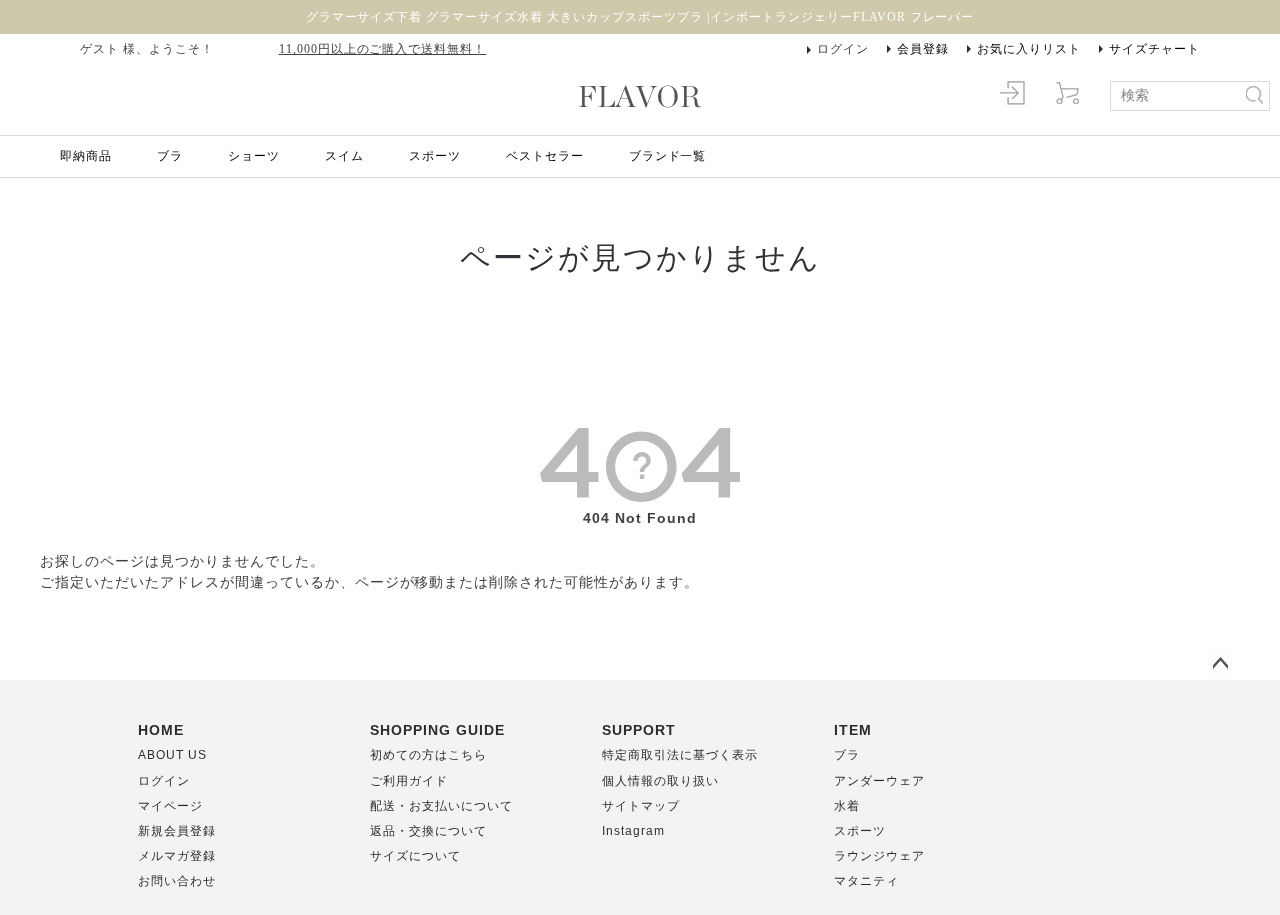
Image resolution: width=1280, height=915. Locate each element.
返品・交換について (428, 831)
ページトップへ (1220, 664)
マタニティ (866, 881)
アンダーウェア (879, 781)
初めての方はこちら (428, 755)
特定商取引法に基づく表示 (680, 755)
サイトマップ (641, 806)
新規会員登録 (177, 831)
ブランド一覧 (668, 156)
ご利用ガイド (409, 781)
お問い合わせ (177, 881)
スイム (344, 156)
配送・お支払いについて (441, 806)
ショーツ (254, 156)
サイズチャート (1154, 49)
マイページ (170, 806)
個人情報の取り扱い (660, 781)
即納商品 (86, 156)
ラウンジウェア (879, 856)
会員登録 (923, 49)
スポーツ (435, 156)
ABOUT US (172, 755)
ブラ (170, 156)
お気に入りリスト (1029, 49)
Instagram (633, 831)
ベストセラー (545, 156)
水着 (847, 806)
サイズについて (415, 856)
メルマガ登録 (177, 856)
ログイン (843, 49)
